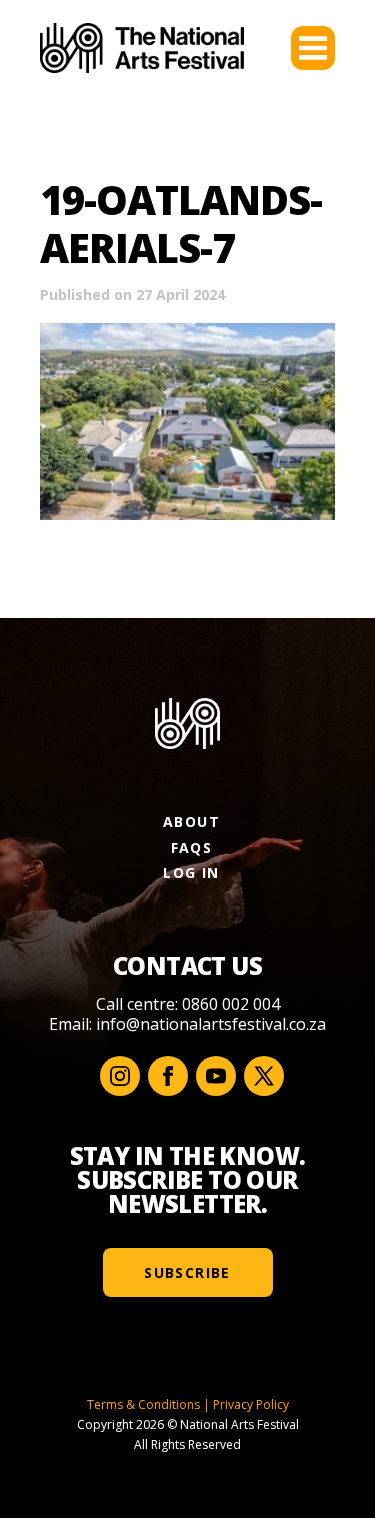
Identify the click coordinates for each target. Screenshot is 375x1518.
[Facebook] (168, 1076)
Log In (191, 872)
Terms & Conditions (143, 1404)
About (191, 821)
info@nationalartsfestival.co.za (211, 1024)
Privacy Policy (251, 1404)
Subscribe (187, 1272)
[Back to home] (142, 48)
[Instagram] (120, 1076)
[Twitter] (264, 1076)
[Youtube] (216, 1076)
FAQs (192, 847)
